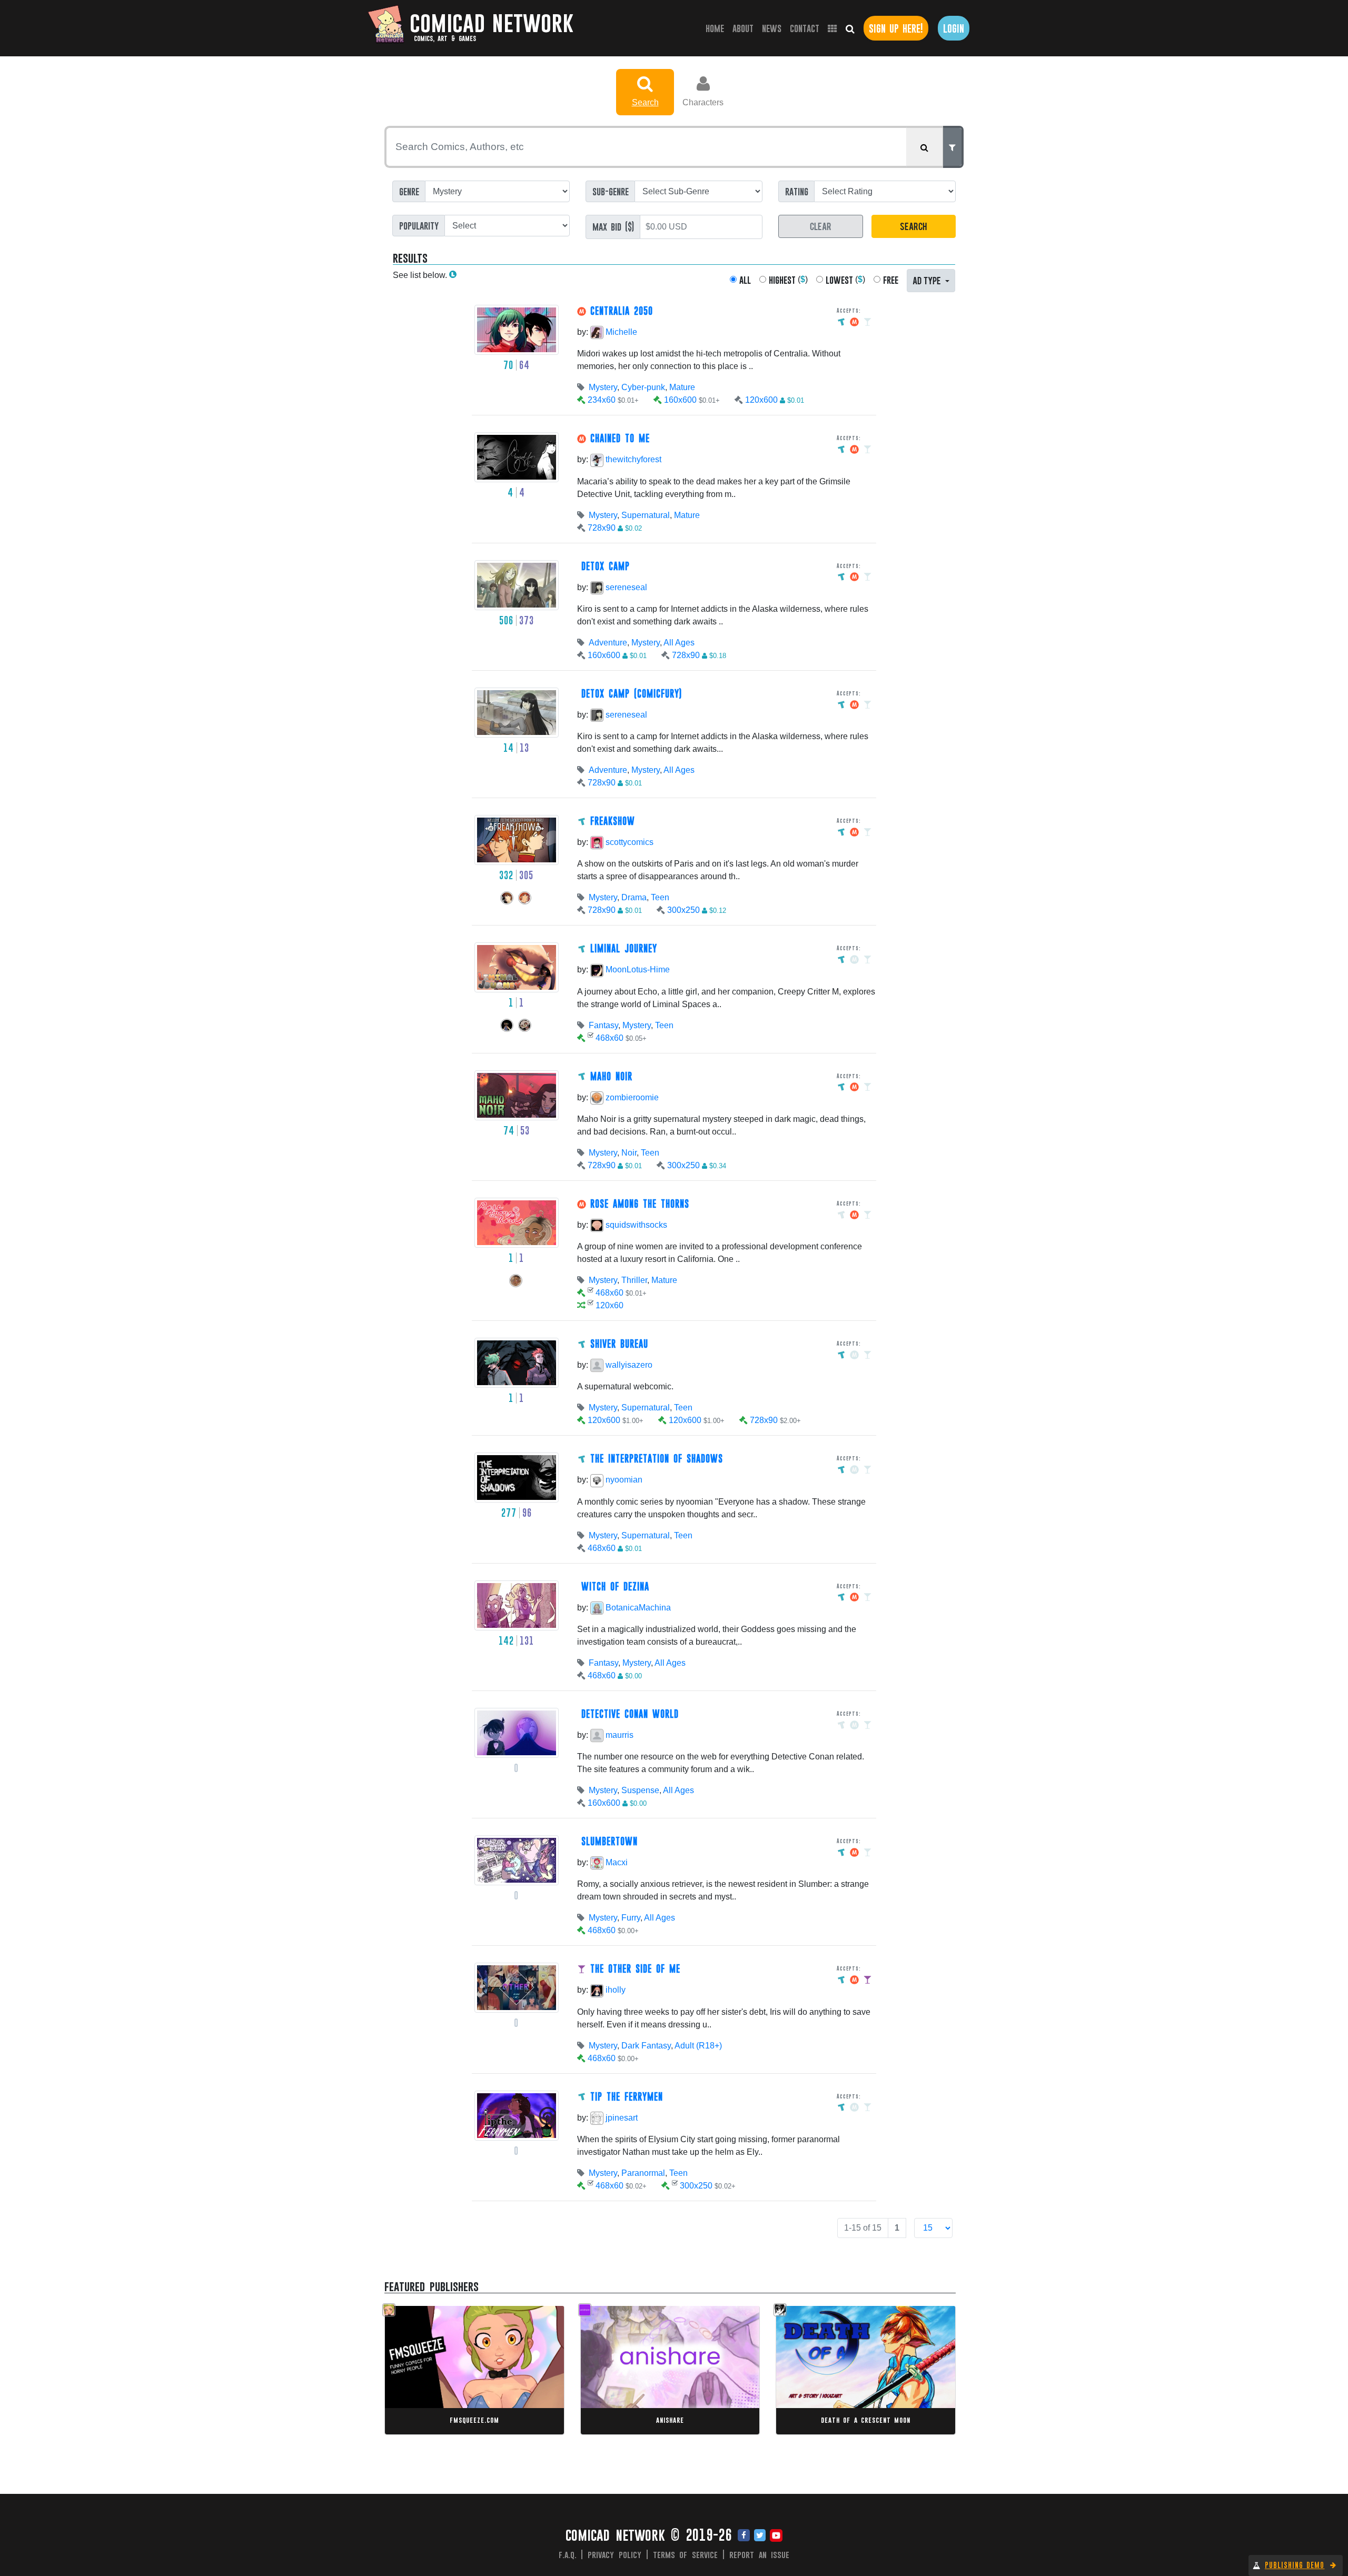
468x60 (609, 1038)
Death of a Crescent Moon (866, 2420)
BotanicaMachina (637, 1608)
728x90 (602, 528)
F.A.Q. (568, 2554)
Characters (703, 102)
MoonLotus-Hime (637, 969)
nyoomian (623, 1480)
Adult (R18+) (698, 2046)
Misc (609, 2370)
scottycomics (628, 842)
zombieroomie (631, 1097)
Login (954, 28)
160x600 (680, 400)
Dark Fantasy (646, 2046)
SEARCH (913, 226)
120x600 (761, 400)
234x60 (602, 400)
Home (717, 28)
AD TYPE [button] (928, 280)
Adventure (608, 643)
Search (645, 102)
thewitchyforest (632, 459)
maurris (618, 1735)
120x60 (609, 1305)
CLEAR (821, 226)
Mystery (603, 387)
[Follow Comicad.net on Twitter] (760, 2536)
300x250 (683, 910)
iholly (614, 1990)
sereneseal (625, 587)
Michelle (620, 332)
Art (624, 2370)
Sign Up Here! (896, 28)
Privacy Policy (614, 2554)
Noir (629, 1153)
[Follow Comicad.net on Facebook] (744, 2536)
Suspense (640, 1790)
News (772, 28)
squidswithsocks (635, 1225)
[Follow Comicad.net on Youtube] (776, 2536)
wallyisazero (628, 1365)
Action (806, 2360)
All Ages (679, 643)
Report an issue (760, 2554)
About (743, 28)
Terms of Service (686, 2554)
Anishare (670, 2420)
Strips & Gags (427, 2350)
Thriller (634, 1280)
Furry (631, 1918)
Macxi (616, 1862)
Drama (634, 897)
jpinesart (621, 2118)
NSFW (463, 2350)
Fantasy (603, 1025)
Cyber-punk (643, 387)
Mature (682, 387)
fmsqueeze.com (474, 2420)
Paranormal (643, 2173)
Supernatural (646, 515)
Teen (660, 897)
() (788, 280)
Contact (805, 28)
